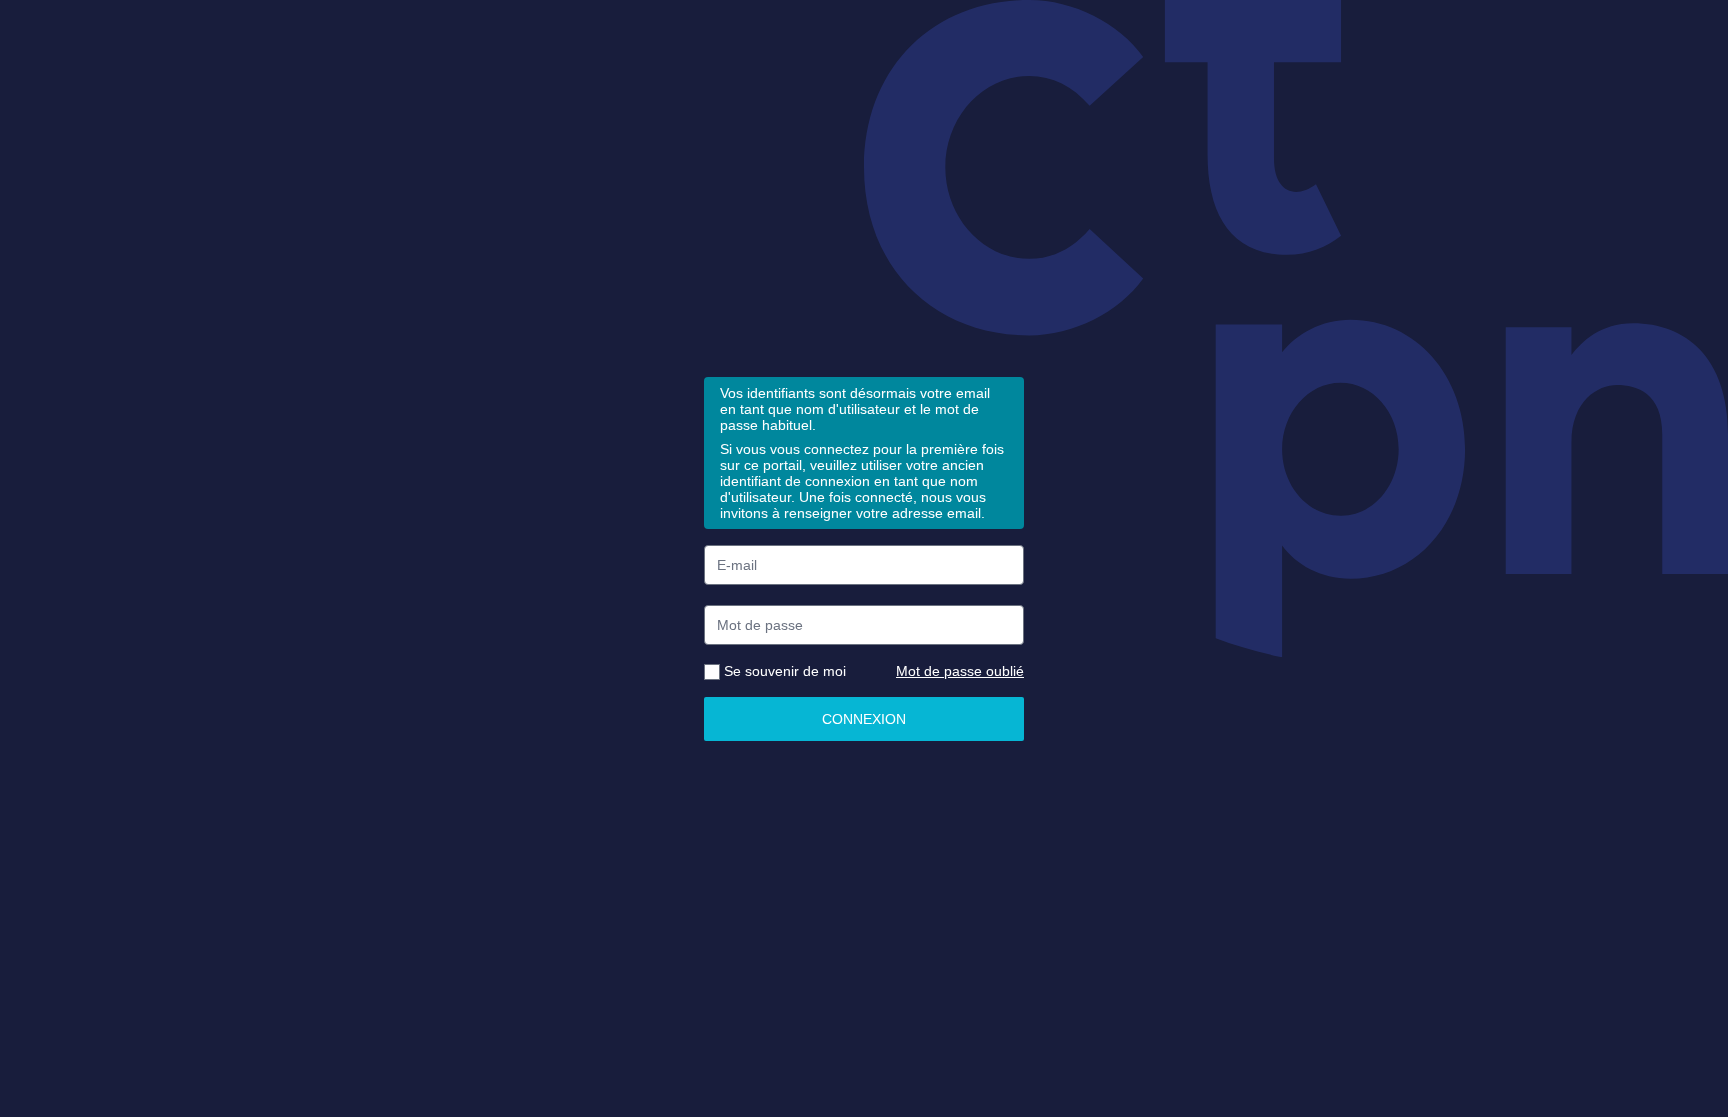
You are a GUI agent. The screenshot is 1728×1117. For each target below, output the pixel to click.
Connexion (864, 719)
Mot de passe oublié (960, 671)
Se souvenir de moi (783, 671)
